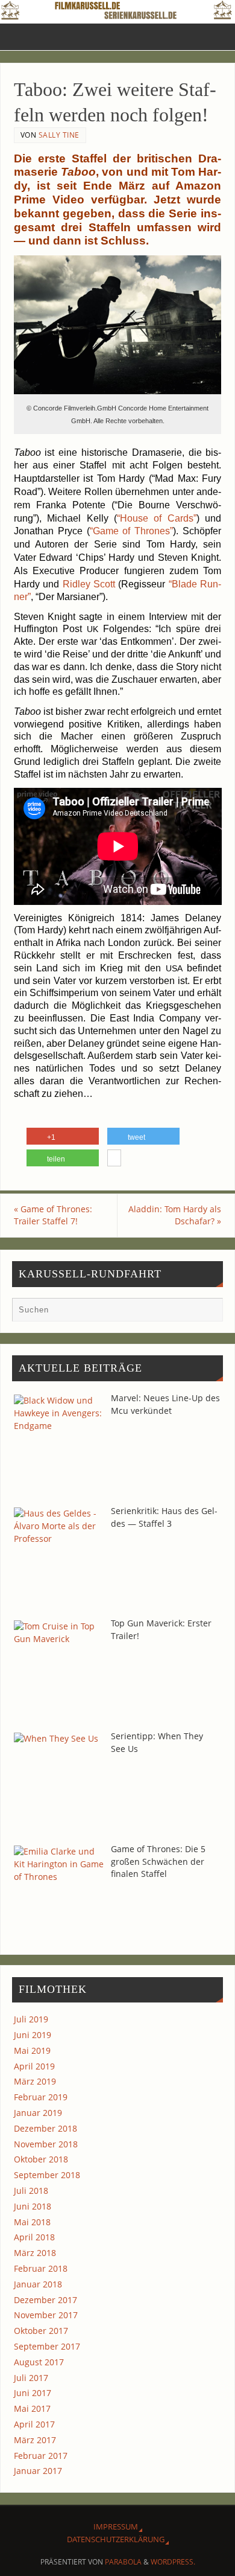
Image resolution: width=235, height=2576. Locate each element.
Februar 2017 (41, 2456)
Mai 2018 (32, 2222)
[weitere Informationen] (114, 1160)
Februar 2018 (41, 2268)
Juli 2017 (31, 2378)
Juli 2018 (31, 2191)
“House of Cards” (157, 518)
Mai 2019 (32, 2050)
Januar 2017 (38, 2471)
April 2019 (34, 2066)
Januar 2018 (38, 2284)
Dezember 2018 (45, 2128)
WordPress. (173, 2562)
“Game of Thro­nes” (132, 531)
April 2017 (34, 2424)
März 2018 (35, 2253)
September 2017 (47, 2346)
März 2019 (35, 2081)
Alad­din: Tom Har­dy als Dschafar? (175, 1215)
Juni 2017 (33, 2393)
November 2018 (46, 2144)
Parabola (123, 2562)
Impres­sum (116, 2526)
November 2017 (46, 2315)
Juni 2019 (33, 2035)
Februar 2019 (41, 2097)
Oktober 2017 (41, 2331)
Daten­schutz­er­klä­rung (116, 2539)
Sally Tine (59, 135)
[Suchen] (208, 1312)
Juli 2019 (31, 2019)
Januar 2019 (38, 2113)
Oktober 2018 (41, 2159)
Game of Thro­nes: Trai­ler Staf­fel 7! (53, 1215)
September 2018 (47, 2175)
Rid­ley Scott (89, 584)
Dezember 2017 (45, 2300)
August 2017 (39, 2362)
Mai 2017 (32, 2408)
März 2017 (35, 2440)
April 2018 (34, 2237)
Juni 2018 (33, 2206)
